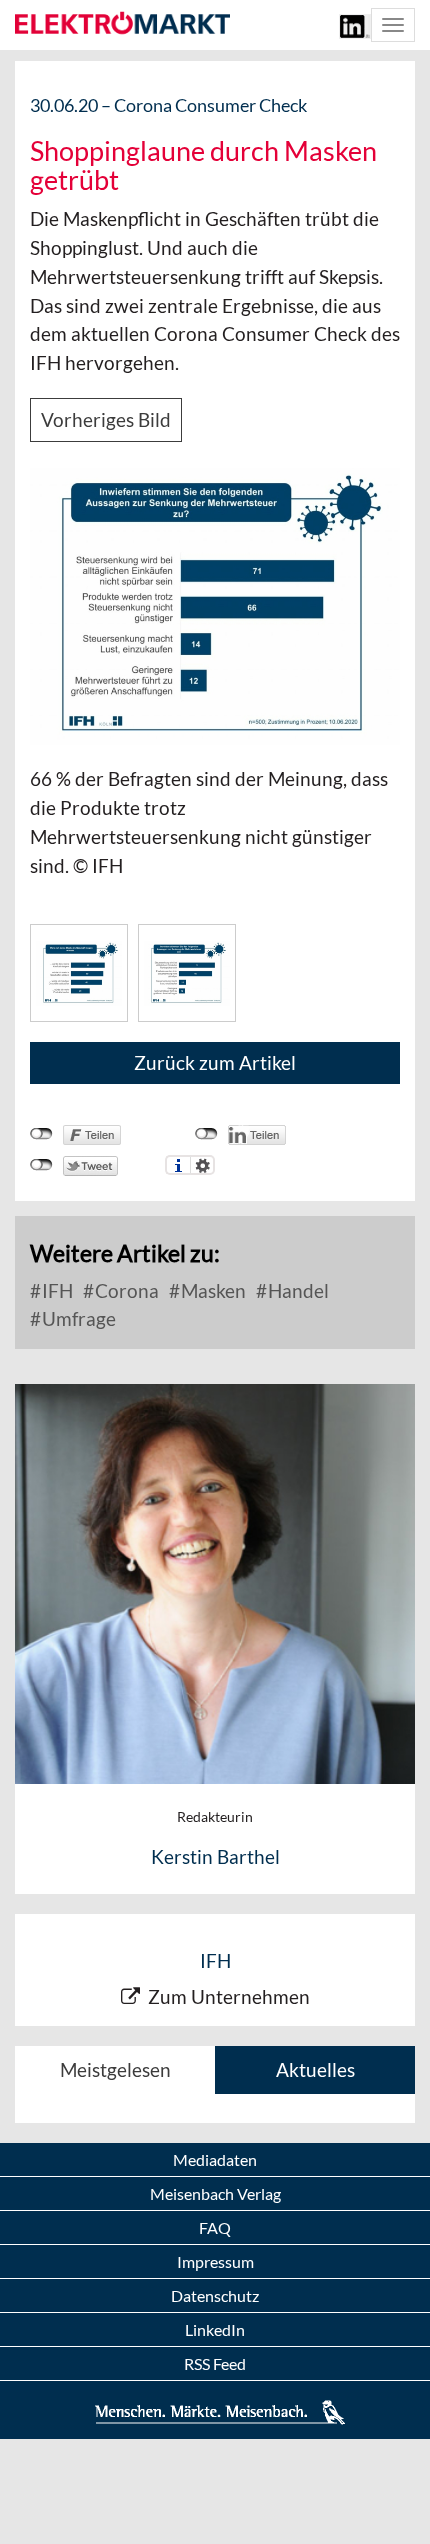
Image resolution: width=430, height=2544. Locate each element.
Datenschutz (215, 2295)
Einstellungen (202, 1165)
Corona (125, 1290)
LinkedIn (215, 2329)
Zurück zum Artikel (215, 1062)
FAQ (215, 2227)
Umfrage (77, 1318)
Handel (296, 1290)
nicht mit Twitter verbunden (41, 1165)
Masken (211, 1290)
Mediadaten (215, 2159)
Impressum (215, 2261)
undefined (206, 1134)
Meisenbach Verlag (215, 2193)
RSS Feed (215, 2363)
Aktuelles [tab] (315, 2069)
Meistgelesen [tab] (115, 2069)
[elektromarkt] (122, 24)
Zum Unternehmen (229, 1996)
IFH (55, 1290)
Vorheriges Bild (106, 419)
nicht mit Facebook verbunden (41, 1134)
